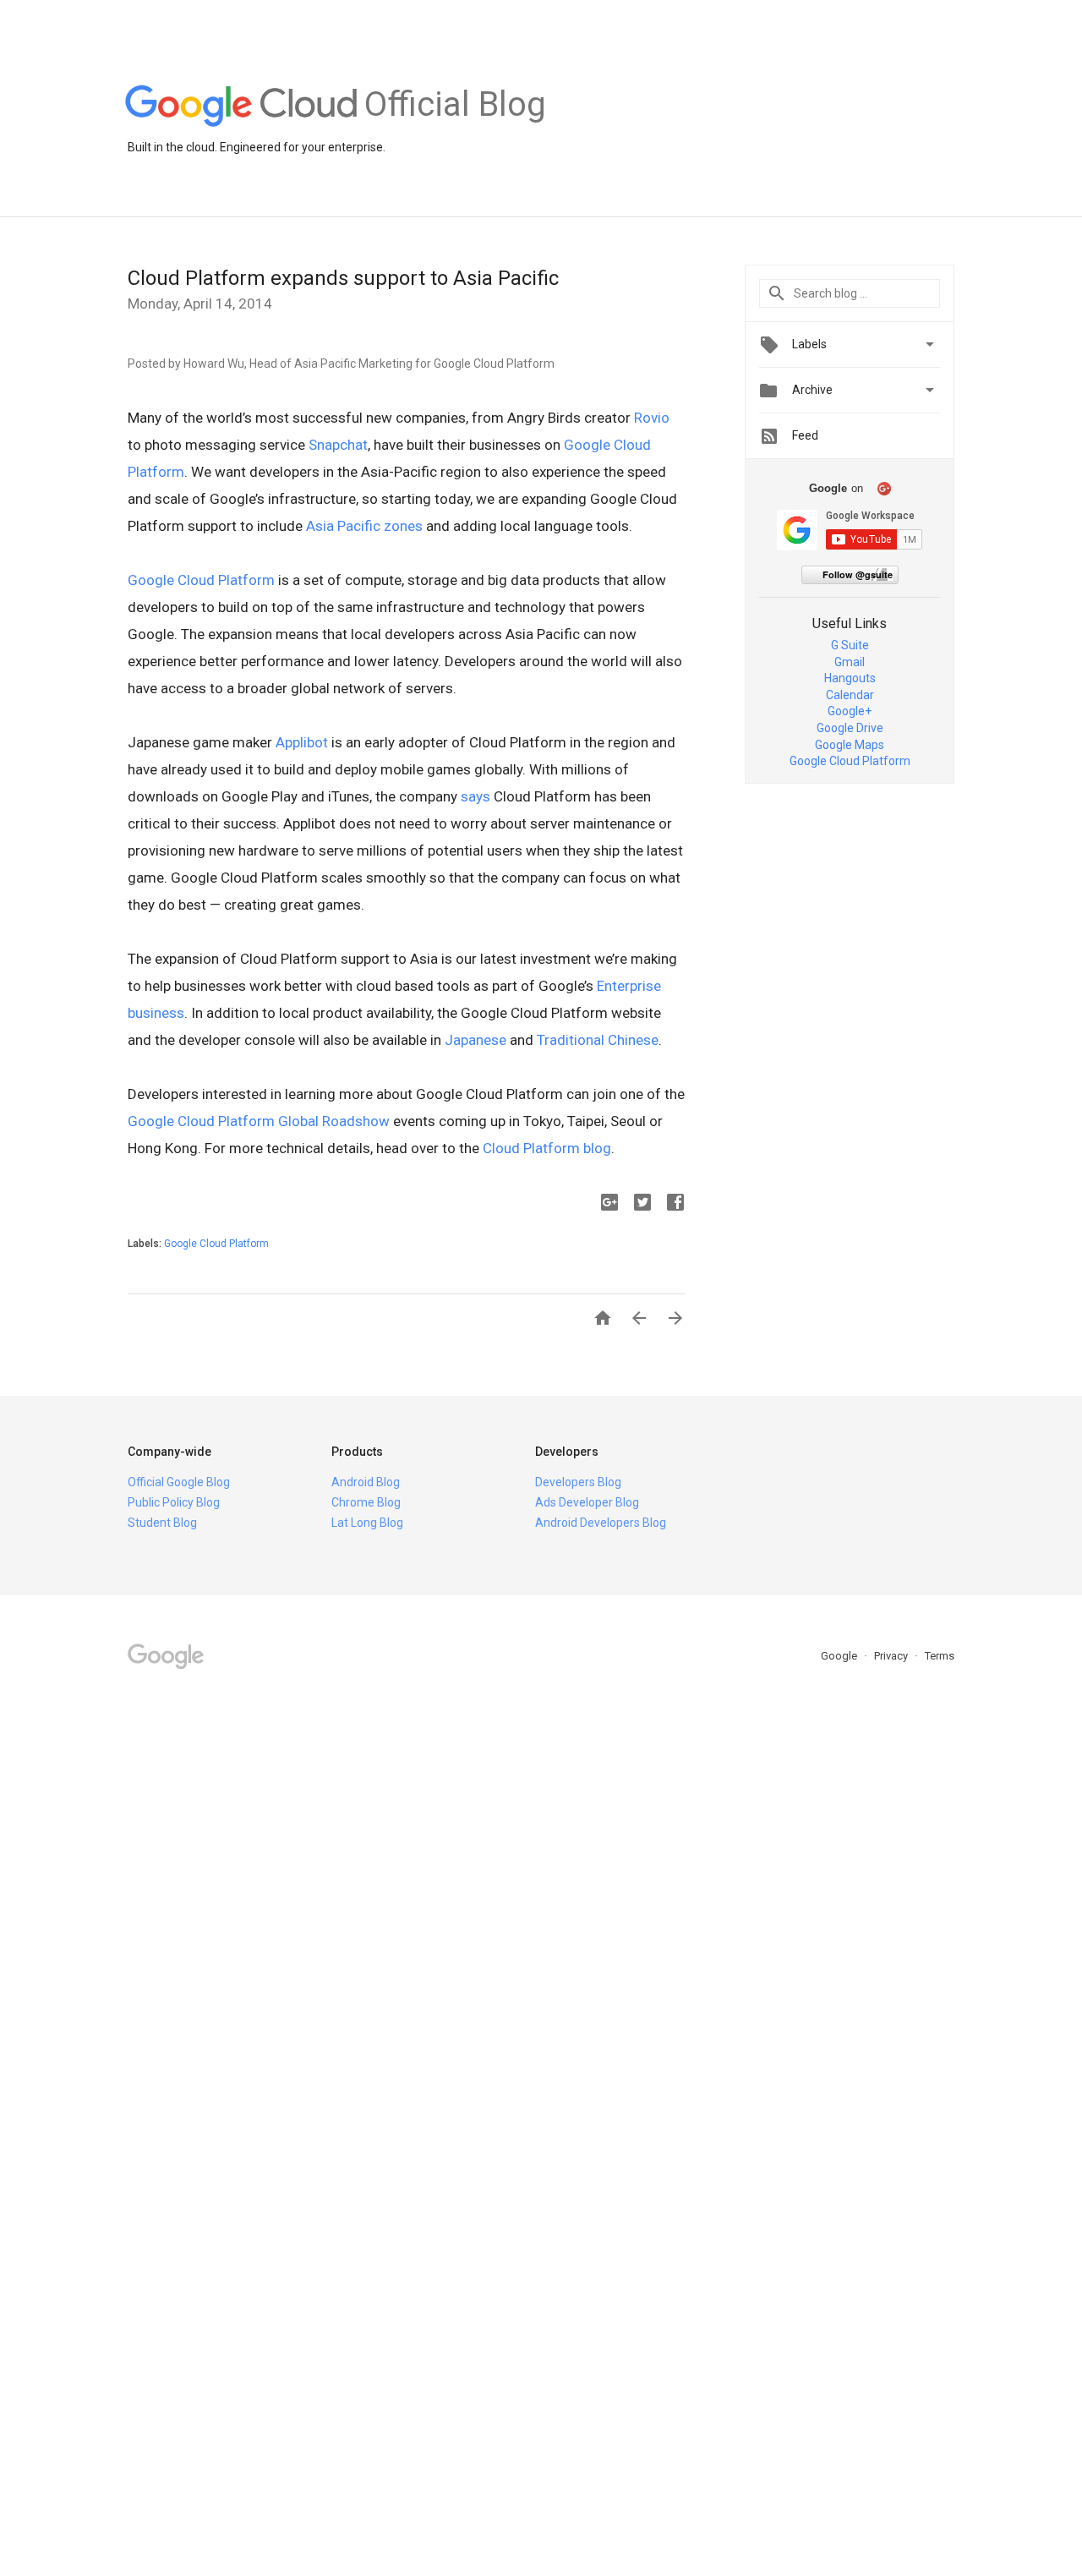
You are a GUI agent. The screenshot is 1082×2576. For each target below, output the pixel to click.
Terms (940, 1656)
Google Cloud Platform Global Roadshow (259, 1121)
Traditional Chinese (598, 1040)
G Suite (850, 645)
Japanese (475, 1040)
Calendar (850, 695)
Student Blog (162, 1523)
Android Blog (366, 1482)
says (475, 796)
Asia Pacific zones (364, 526)
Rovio (652, 418)
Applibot (302, 742)
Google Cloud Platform (201, 580)
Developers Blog (578, 1482)
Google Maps (850, 745)
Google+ (850, 711)
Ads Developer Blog (587, 1502)
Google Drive (850, 728)
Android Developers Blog (601, 1523)
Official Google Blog (179, 1482)
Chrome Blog (366, 1502)
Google (840, 1656)
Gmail (850, 662)
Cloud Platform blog (547, 1148)
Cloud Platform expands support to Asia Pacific (343, 278)
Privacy (892, 1656)
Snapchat (338, 445)
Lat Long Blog (367, 1523)
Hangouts (850, 678)
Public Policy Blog (174, 1502)
